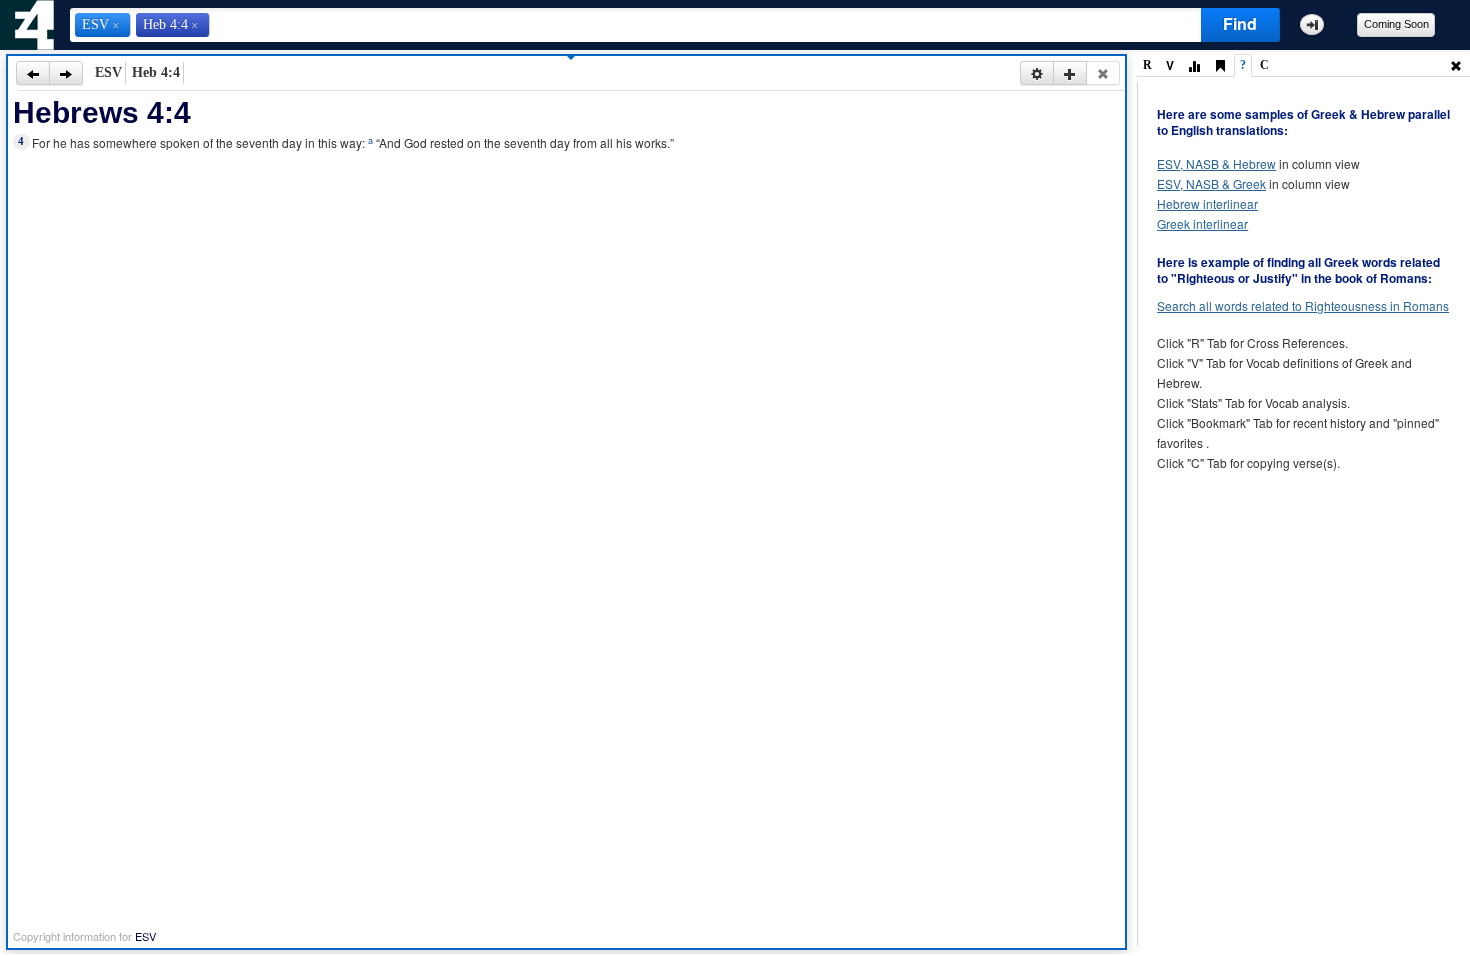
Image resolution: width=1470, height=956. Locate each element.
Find (1240, 23)
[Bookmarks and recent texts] (1220, 66)
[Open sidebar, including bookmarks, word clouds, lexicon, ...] (1312, 24)
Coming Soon (1396, 24)
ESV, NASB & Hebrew (1216, 163)
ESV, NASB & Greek (1211, 183)
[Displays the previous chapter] (33, 73)
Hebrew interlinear (1207, 203)
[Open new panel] (1070, 73)
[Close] (1103, 73)
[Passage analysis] (1194, 66)
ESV (145, 936)
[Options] (1037, 73)
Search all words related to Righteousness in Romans (1303, 305)
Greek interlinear (1202, 223)
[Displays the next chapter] (66, 73)
